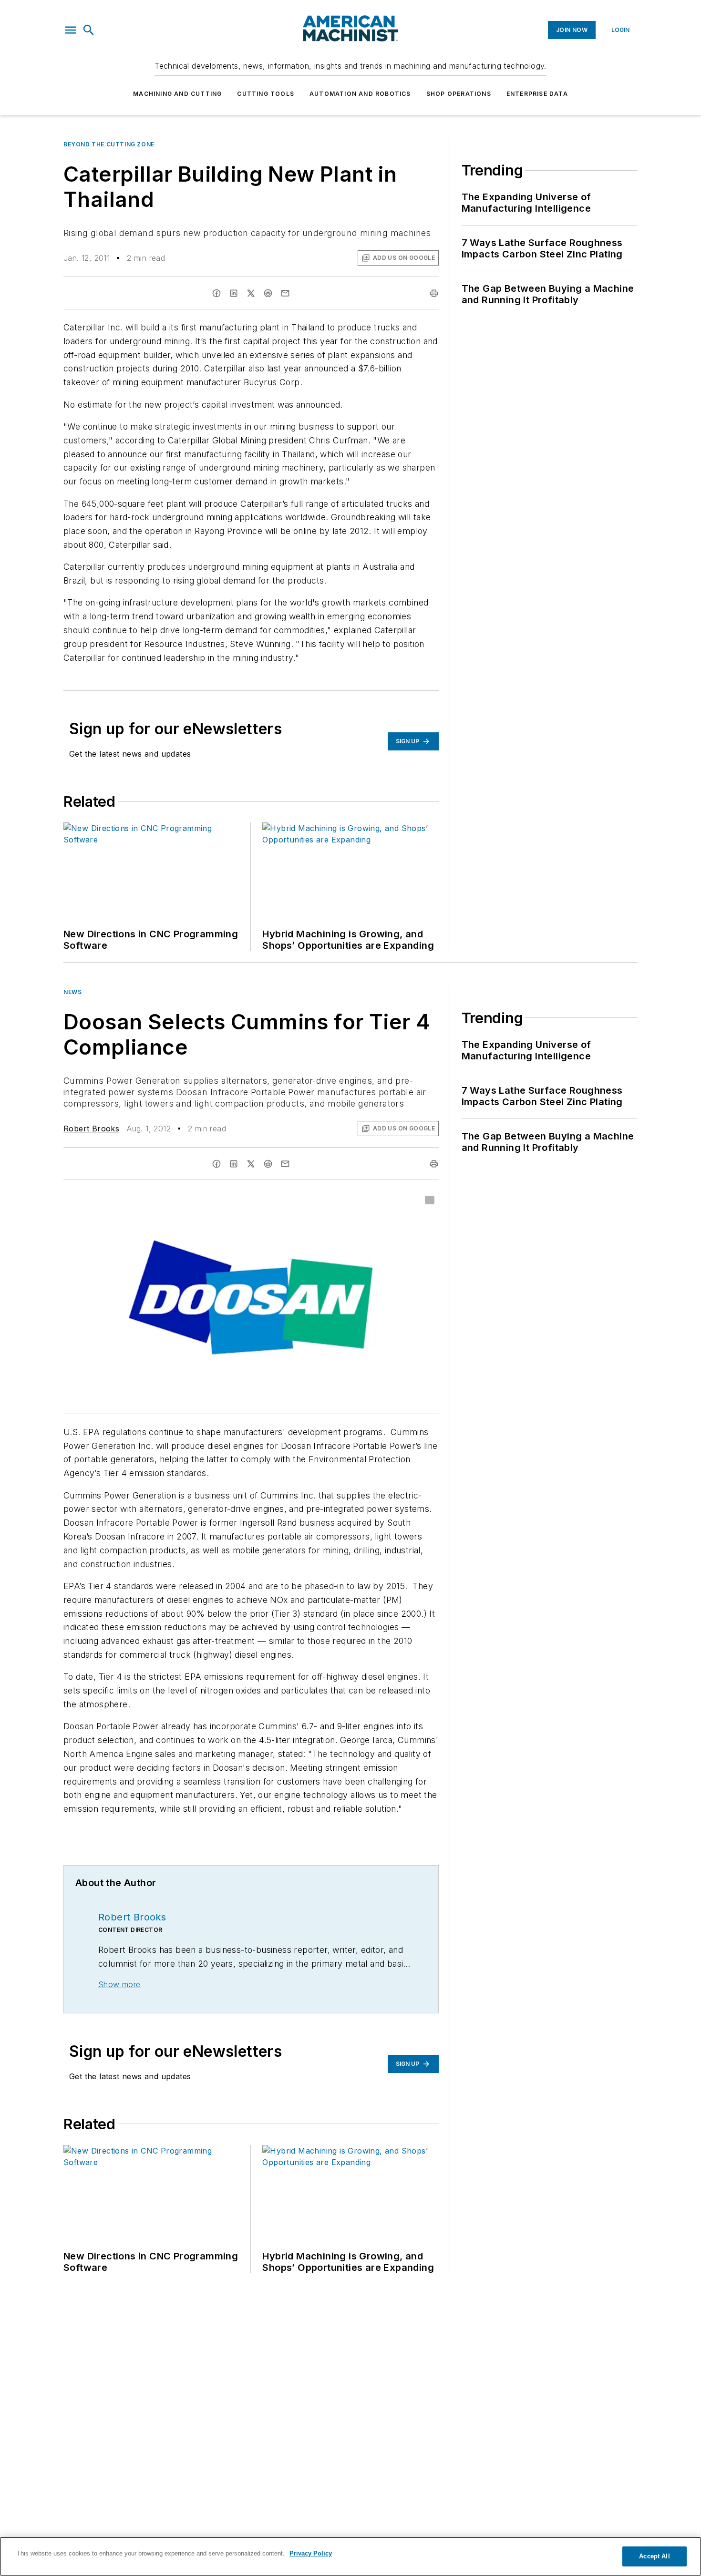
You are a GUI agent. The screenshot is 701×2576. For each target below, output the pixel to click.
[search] (89, 30)
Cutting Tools (266, 94)
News (72, 992)
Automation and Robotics (360, 94)
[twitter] (251, 293)
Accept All (654, 2556)
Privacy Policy (311, 2553)
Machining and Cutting (177, 94)
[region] (350, 2556)
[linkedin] (234, 293)
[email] (285, 293)
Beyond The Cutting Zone (109, 144)
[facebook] (216, 293)
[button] (71, 30)
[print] (434, 293)
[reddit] (268, 293)
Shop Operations (459, 94)
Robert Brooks (91, 1129)
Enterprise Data (537, 94)
